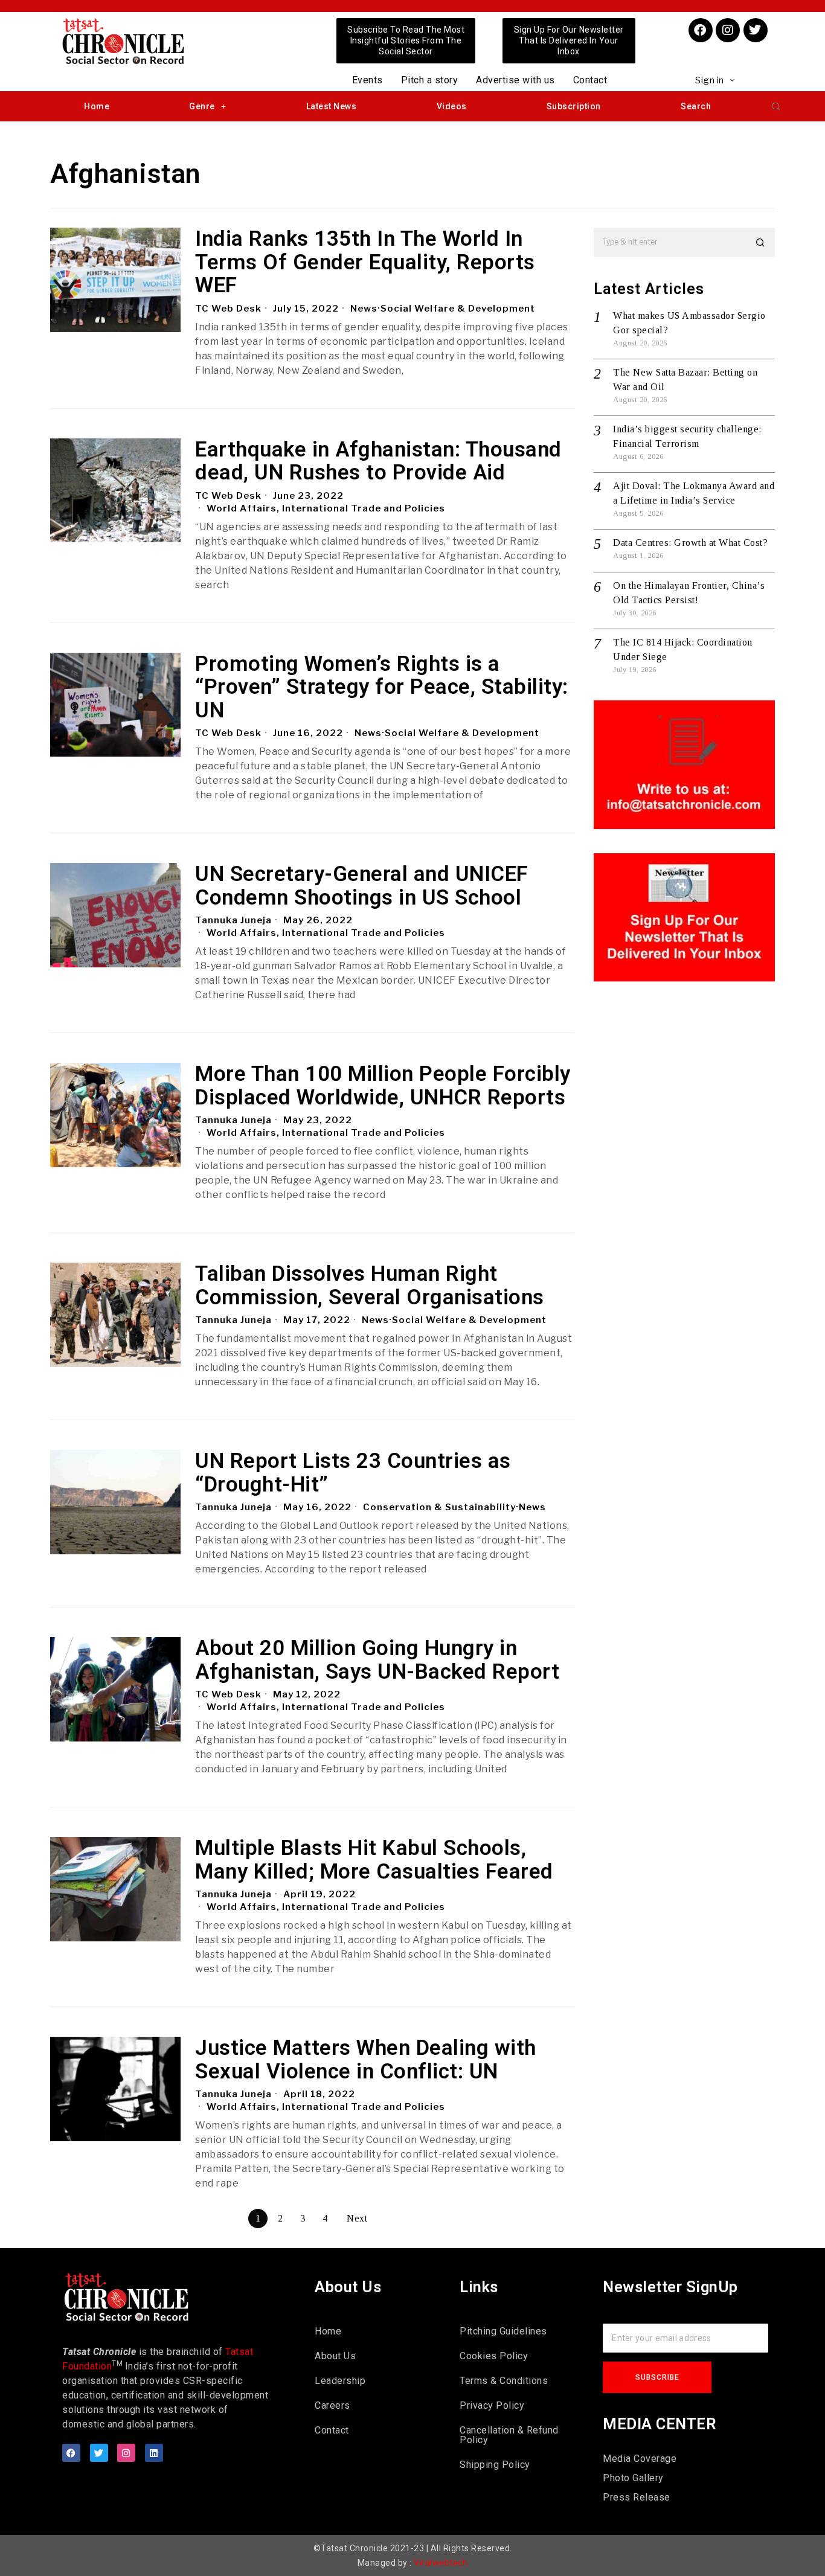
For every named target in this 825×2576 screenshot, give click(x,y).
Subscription (574, 106)
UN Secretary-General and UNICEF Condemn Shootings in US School (362, 886)
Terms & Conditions (504, 2381)
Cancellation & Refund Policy (509, 2435)
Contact (590, 80)
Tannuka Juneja (233, 920)
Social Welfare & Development (458, 309)
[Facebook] (701, 30)
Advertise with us (515, 80)
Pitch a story (430, 80)
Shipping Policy (495, 2465)
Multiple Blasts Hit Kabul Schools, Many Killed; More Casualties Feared (374, 1860)
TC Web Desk (228, 309)
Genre (202, 106)
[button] (776, 106)
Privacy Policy (492, 2405)
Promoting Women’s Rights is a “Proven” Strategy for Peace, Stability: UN (382, 688)
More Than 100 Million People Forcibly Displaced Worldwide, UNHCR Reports (383, 1086)
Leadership (340, 2381)
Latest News (332, 106)
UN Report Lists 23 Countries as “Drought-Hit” (353, 1473)
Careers (332, 2405)
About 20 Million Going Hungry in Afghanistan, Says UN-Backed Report (377, 1660)
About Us (335, 2356)
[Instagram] (728, 30)
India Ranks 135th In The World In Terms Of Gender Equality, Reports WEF (365, 263)
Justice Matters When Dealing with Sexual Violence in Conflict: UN (366, 2060)
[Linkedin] (154, 2453)
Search (696, 106)
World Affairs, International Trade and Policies (326, 508)
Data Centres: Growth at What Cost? (690, 543)
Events (368, 80)
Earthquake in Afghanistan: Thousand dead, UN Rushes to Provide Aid (378, 462)
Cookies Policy (494, 2356)
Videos (452, 106)
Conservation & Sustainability (439, 1507)
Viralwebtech (441, 2563)
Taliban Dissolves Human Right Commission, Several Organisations (370, 1286)
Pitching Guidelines (503, 2331)
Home (97, 106)
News (364, 309)
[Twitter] (756, 30)
